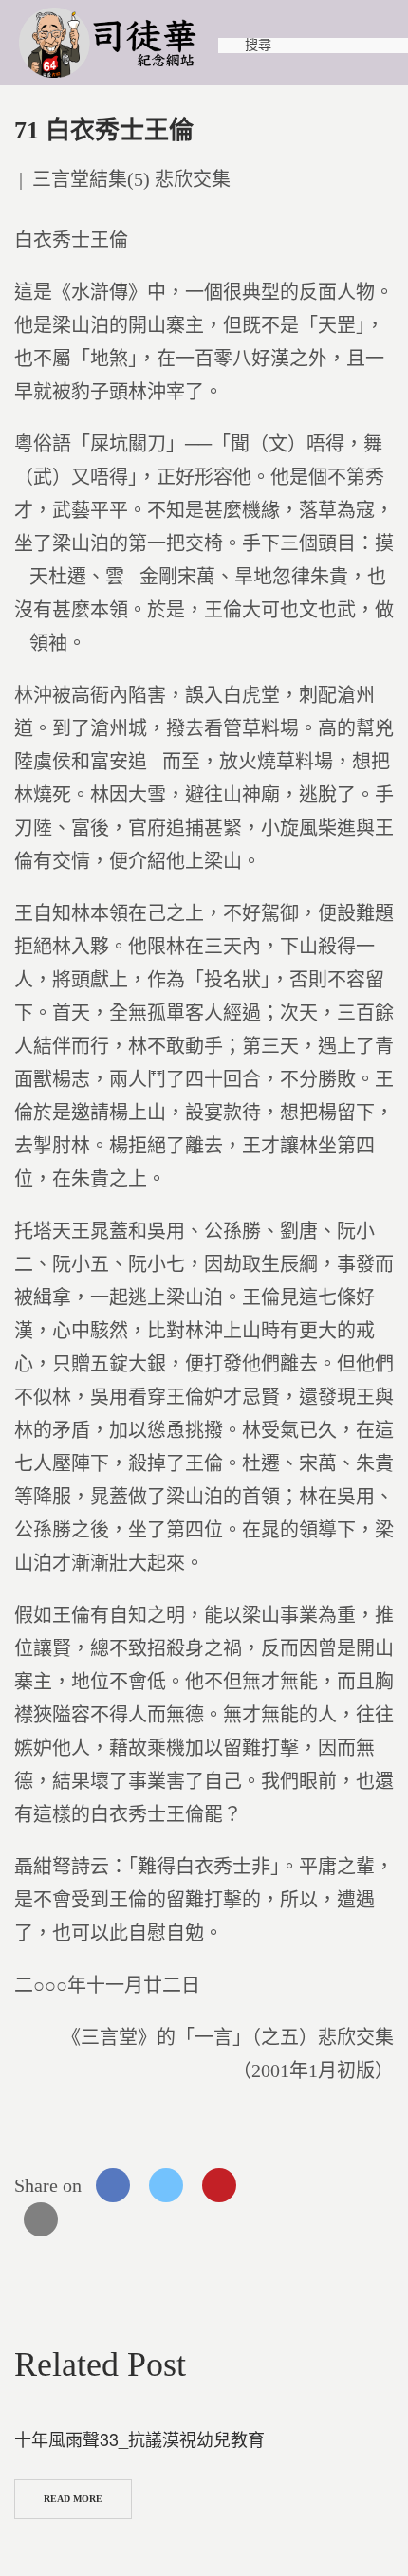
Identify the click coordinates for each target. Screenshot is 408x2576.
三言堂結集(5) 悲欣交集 (131, 179)
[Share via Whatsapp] (272, 2185)
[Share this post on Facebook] (113, 2185)
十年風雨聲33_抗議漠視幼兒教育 (139, 2438)
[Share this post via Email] (41, 2219)
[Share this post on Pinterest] (219, 2185)
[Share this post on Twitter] (166, 2185)
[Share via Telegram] (325, 2185)
